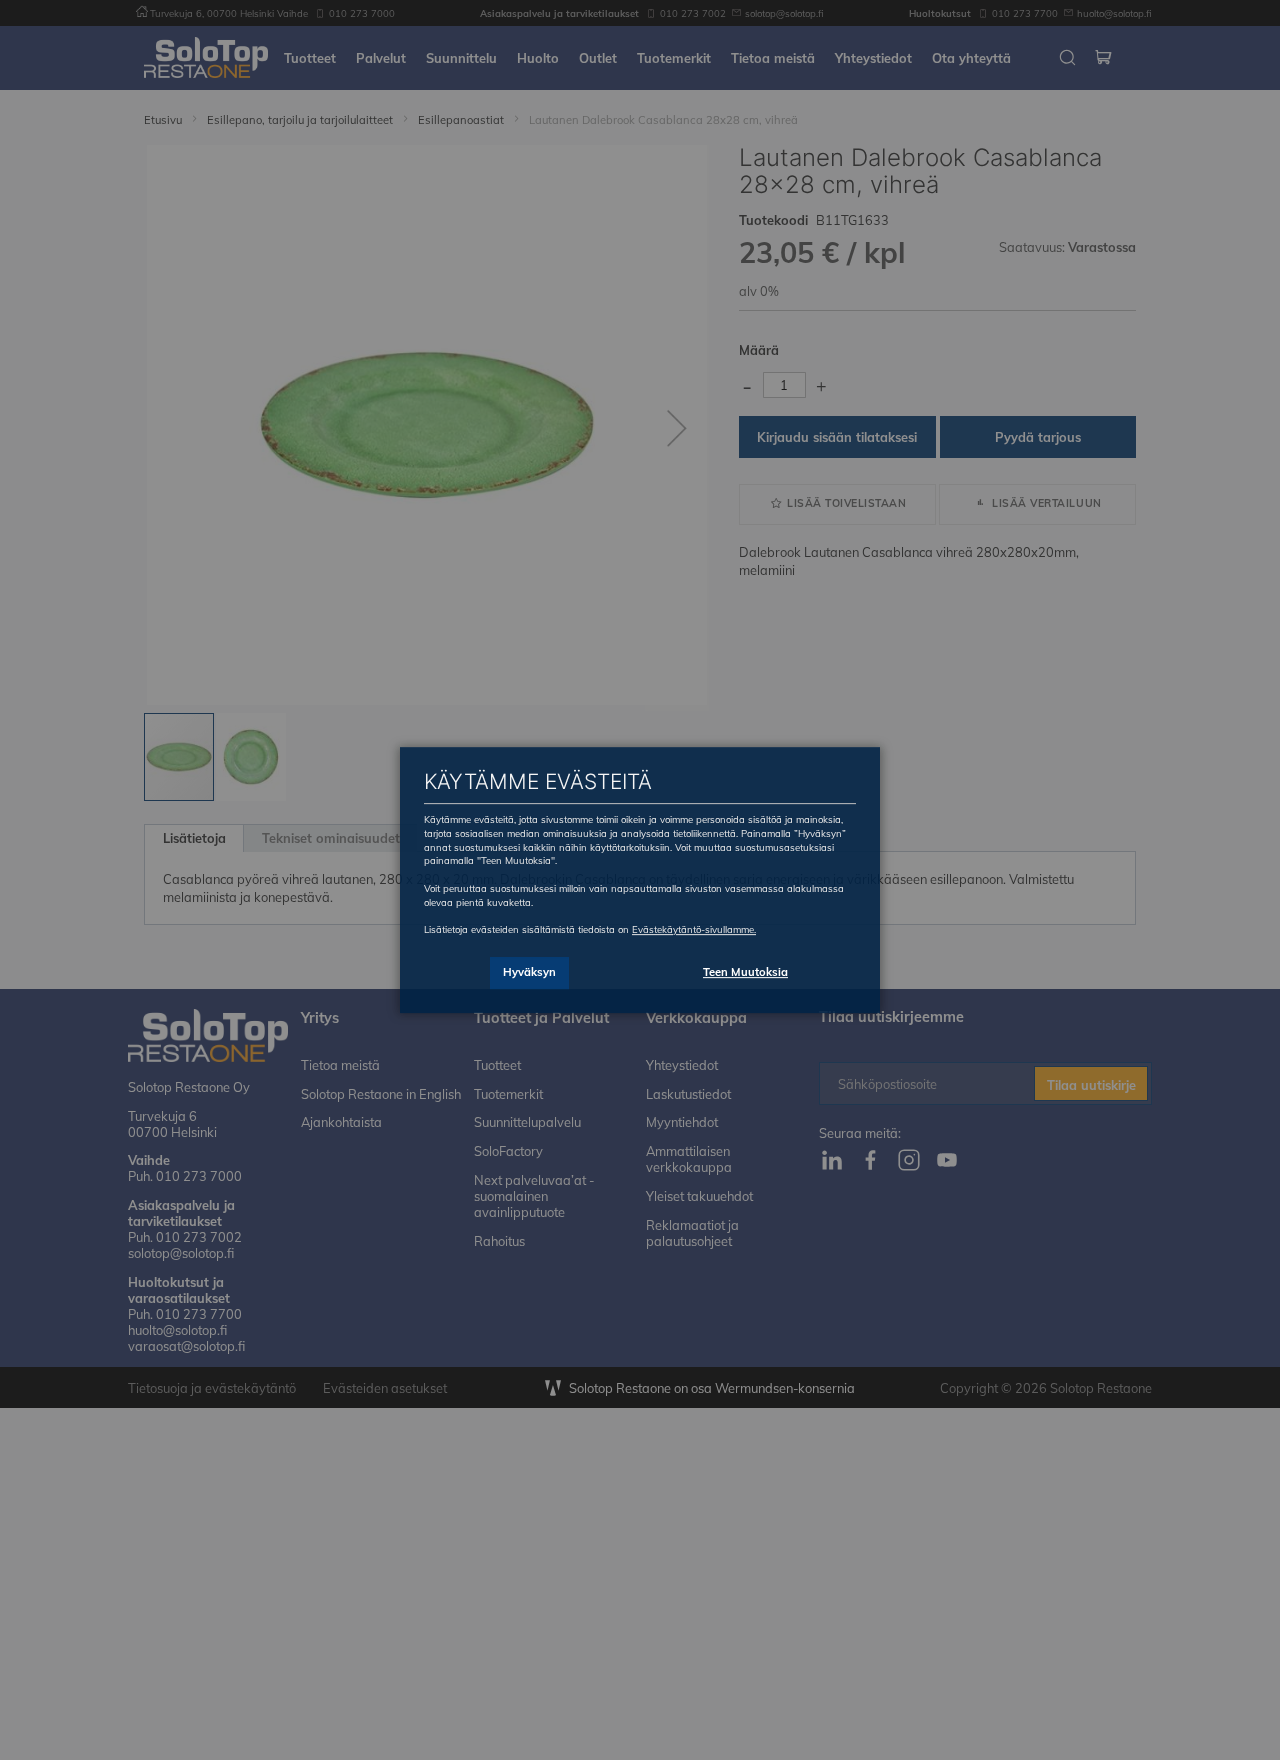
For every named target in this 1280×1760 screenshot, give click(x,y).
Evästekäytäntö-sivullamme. (694, 929)
